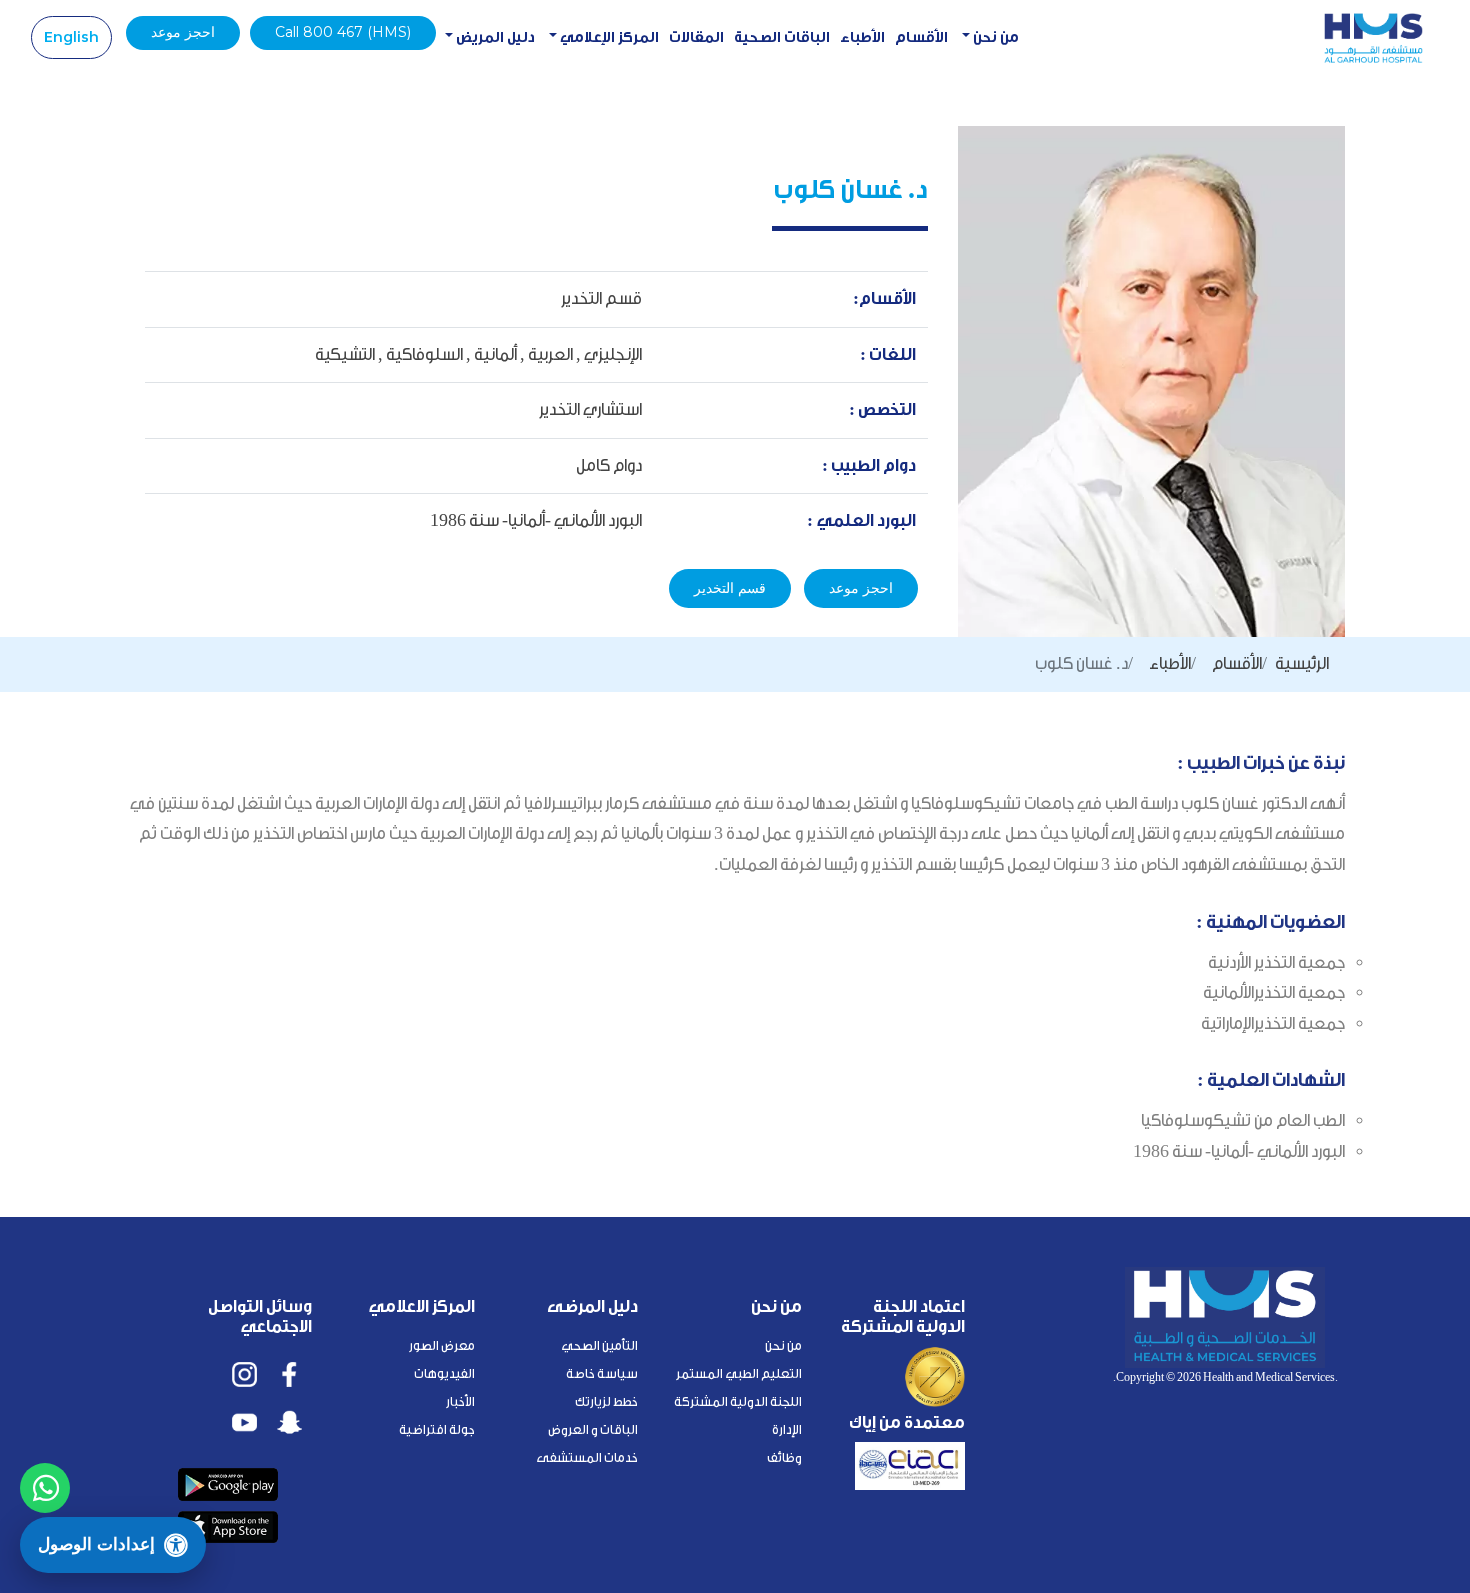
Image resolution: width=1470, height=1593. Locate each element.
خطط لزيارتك (606, 1401)
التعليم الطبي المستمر (739, 1373)
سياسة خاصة (602, 1373)
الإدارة (787, 1429)
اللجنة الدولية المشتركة (738, 1401)
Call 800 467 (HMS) (343, 32)
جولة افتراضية (437, 1429)
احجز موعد (183, 32)
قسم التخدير (730, 588)
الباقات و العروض (593, 1429)
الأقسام (921, 37)
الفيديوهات (444, 1373)
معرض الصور (442, 1345)
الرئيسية (1302, 663)
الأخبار (460, 1401)
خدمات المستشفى (587, 1457)
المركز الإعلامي (608, 37)
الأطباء (862, 37)
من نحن (994, 37)
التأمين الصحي (599, 1345)
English (71, 37)
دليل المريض (494, 37)
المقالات (696, 37)
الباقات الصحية (782, 37)
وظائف (784, 1457)
